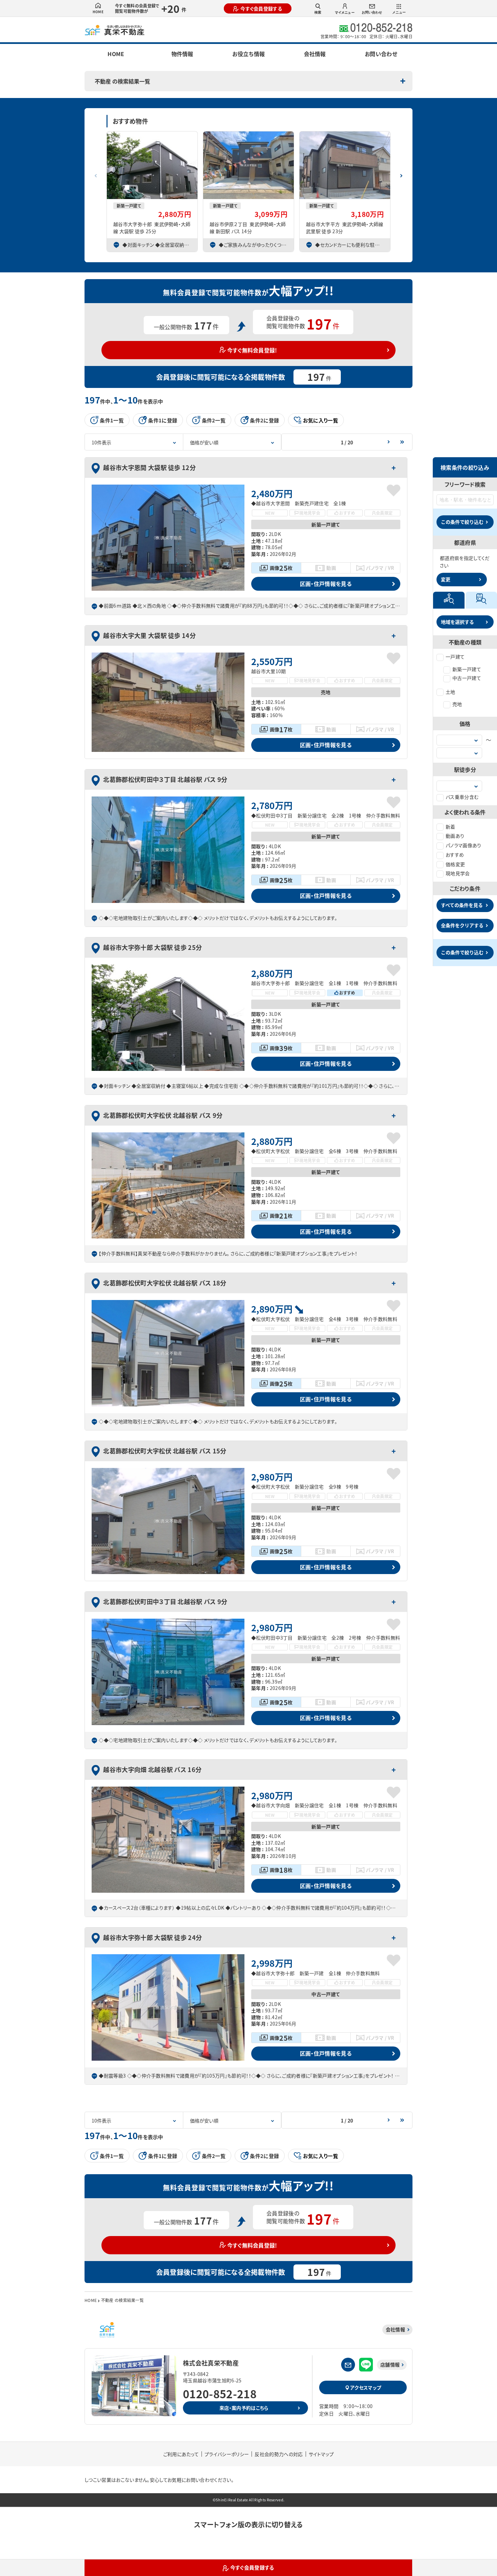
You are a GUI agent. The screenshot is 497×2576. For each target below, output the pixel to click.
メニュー (399, 12)
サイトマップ (321, 2454)
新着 (451, 827)
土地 (451, 692)
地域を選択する (457, 622)
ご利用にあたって (181, 2454)
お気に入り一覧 (321, 420)
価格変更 (455, 864)
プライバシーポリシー (227, 2454)
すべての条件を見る (462, 905)
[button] (401, 173)
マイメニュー (345, 12)
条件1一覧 (112, 420)
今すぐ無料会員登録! (252, 350)
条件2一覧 (214, 420)
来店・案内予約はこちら (244, 2408)
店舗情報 (390, 2364)
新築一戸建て (467, 669)
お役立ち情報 (249, 54)
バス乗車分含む (462, 797)
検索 (318, 12)
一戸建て (455, 657)
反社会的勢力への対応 (279, 2454)
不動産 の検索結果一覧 (122, 81)
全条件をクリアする (462, 925)
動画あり (455, 836)
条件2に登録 (264, 420)
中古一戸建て (467, 678)
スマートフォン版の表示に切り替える (248, 2524)
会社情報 (315, 54)
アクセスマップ (366, 2387)
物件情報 (182, 54)
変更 (446, 579)
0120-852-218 (220, 2394)
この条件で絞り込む (462, 522)
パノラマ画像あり (464, 845)
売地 (457, 704)
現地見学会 (458, 873)
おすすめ (455, 855)
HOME (98, 12)
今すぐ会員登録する (261, 8)
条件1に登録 (163, 420)
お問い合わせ (372, 12)
